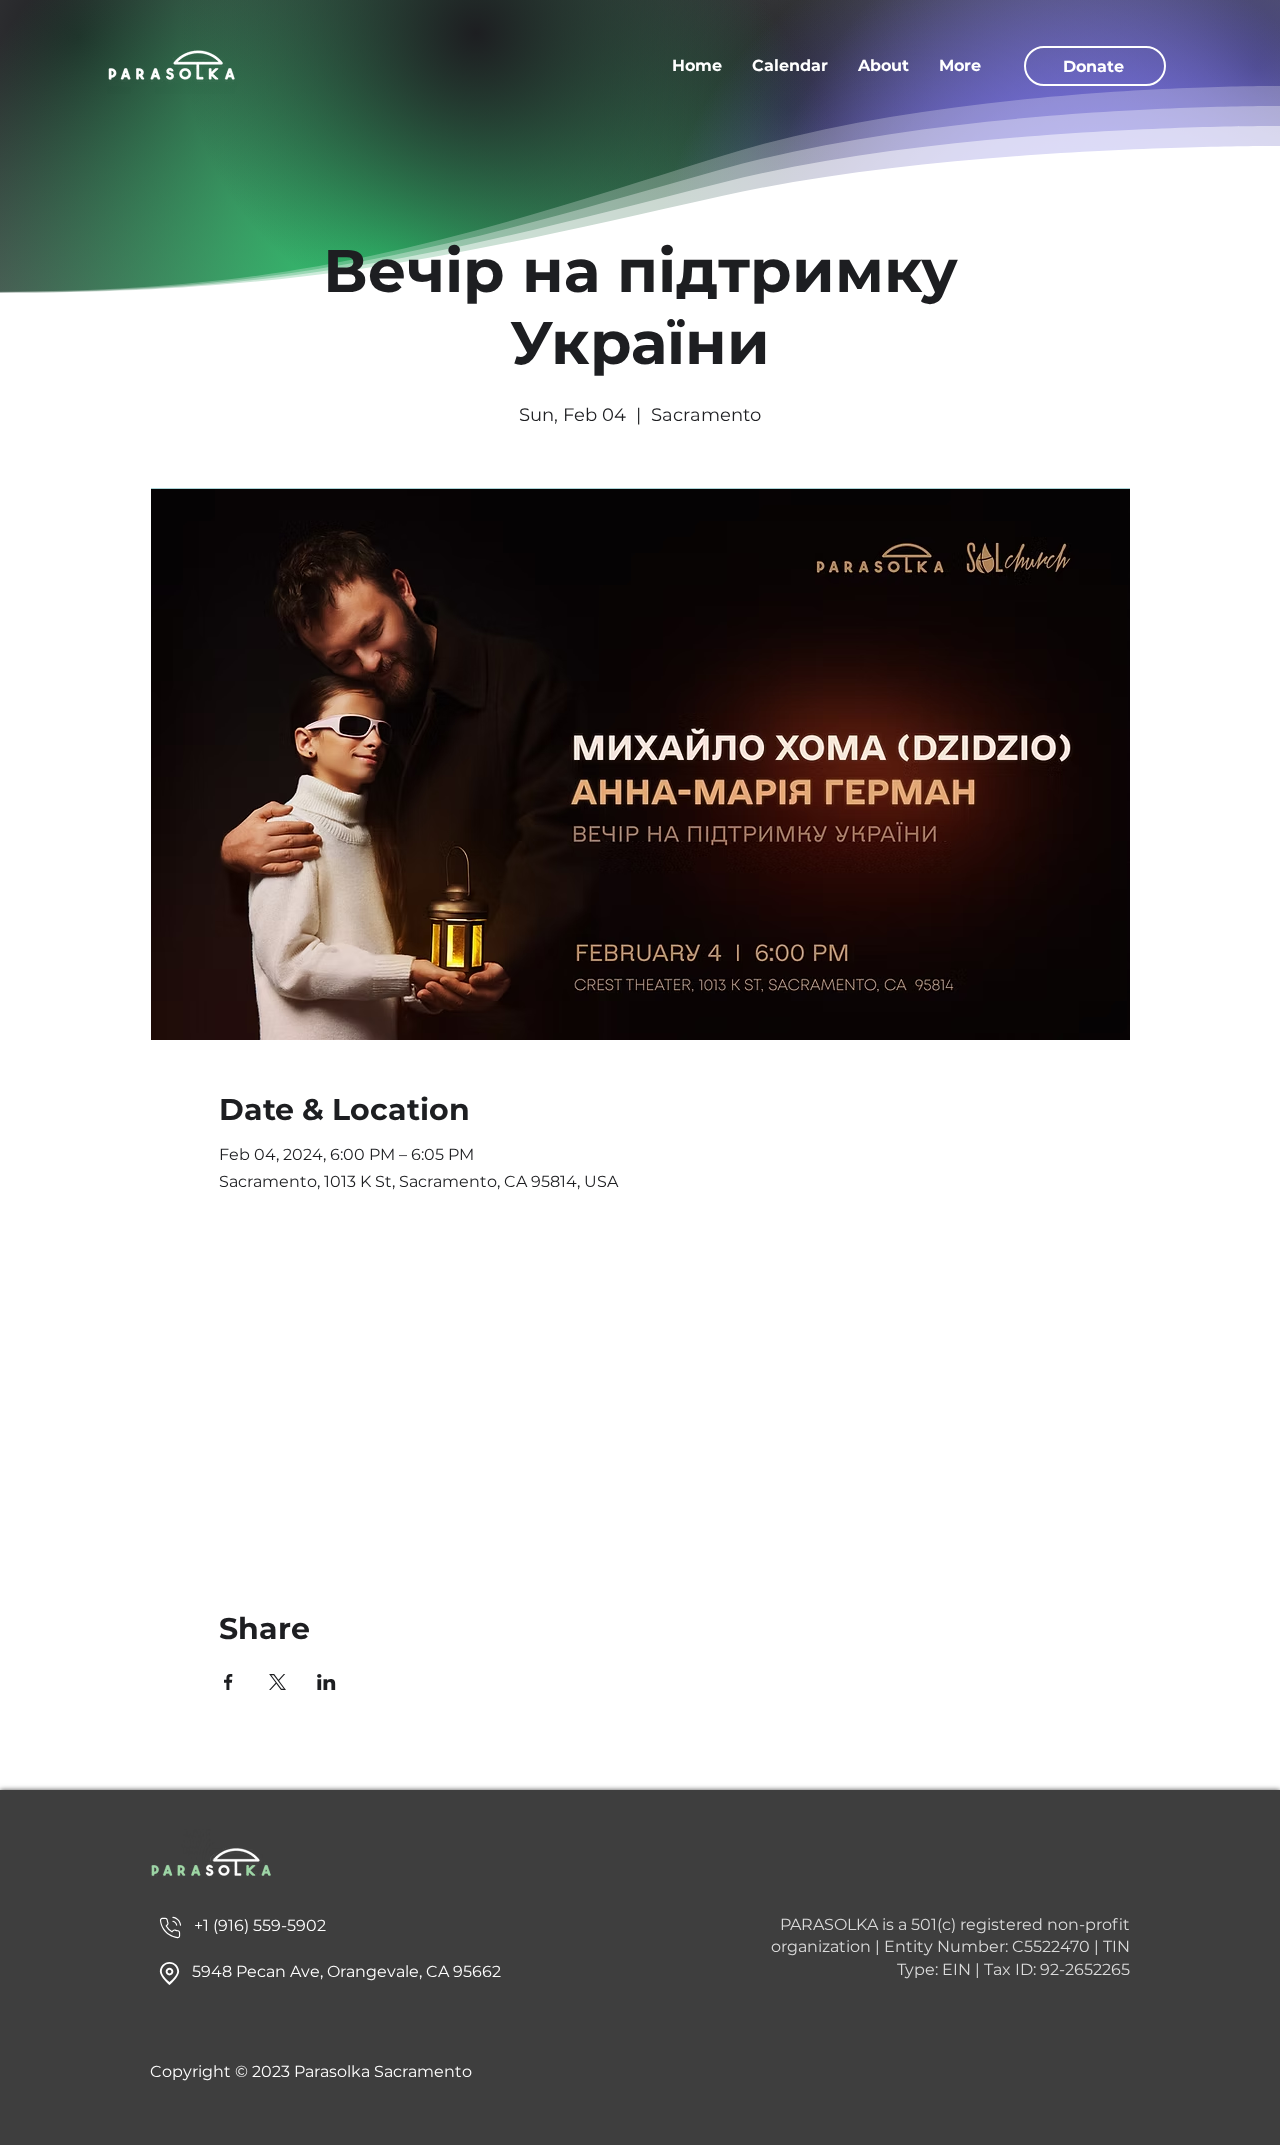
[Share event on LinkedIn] (326, 1682)
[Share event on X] (277, 1682)
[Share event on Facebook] (228, 1682)
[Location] (170, 1927)
